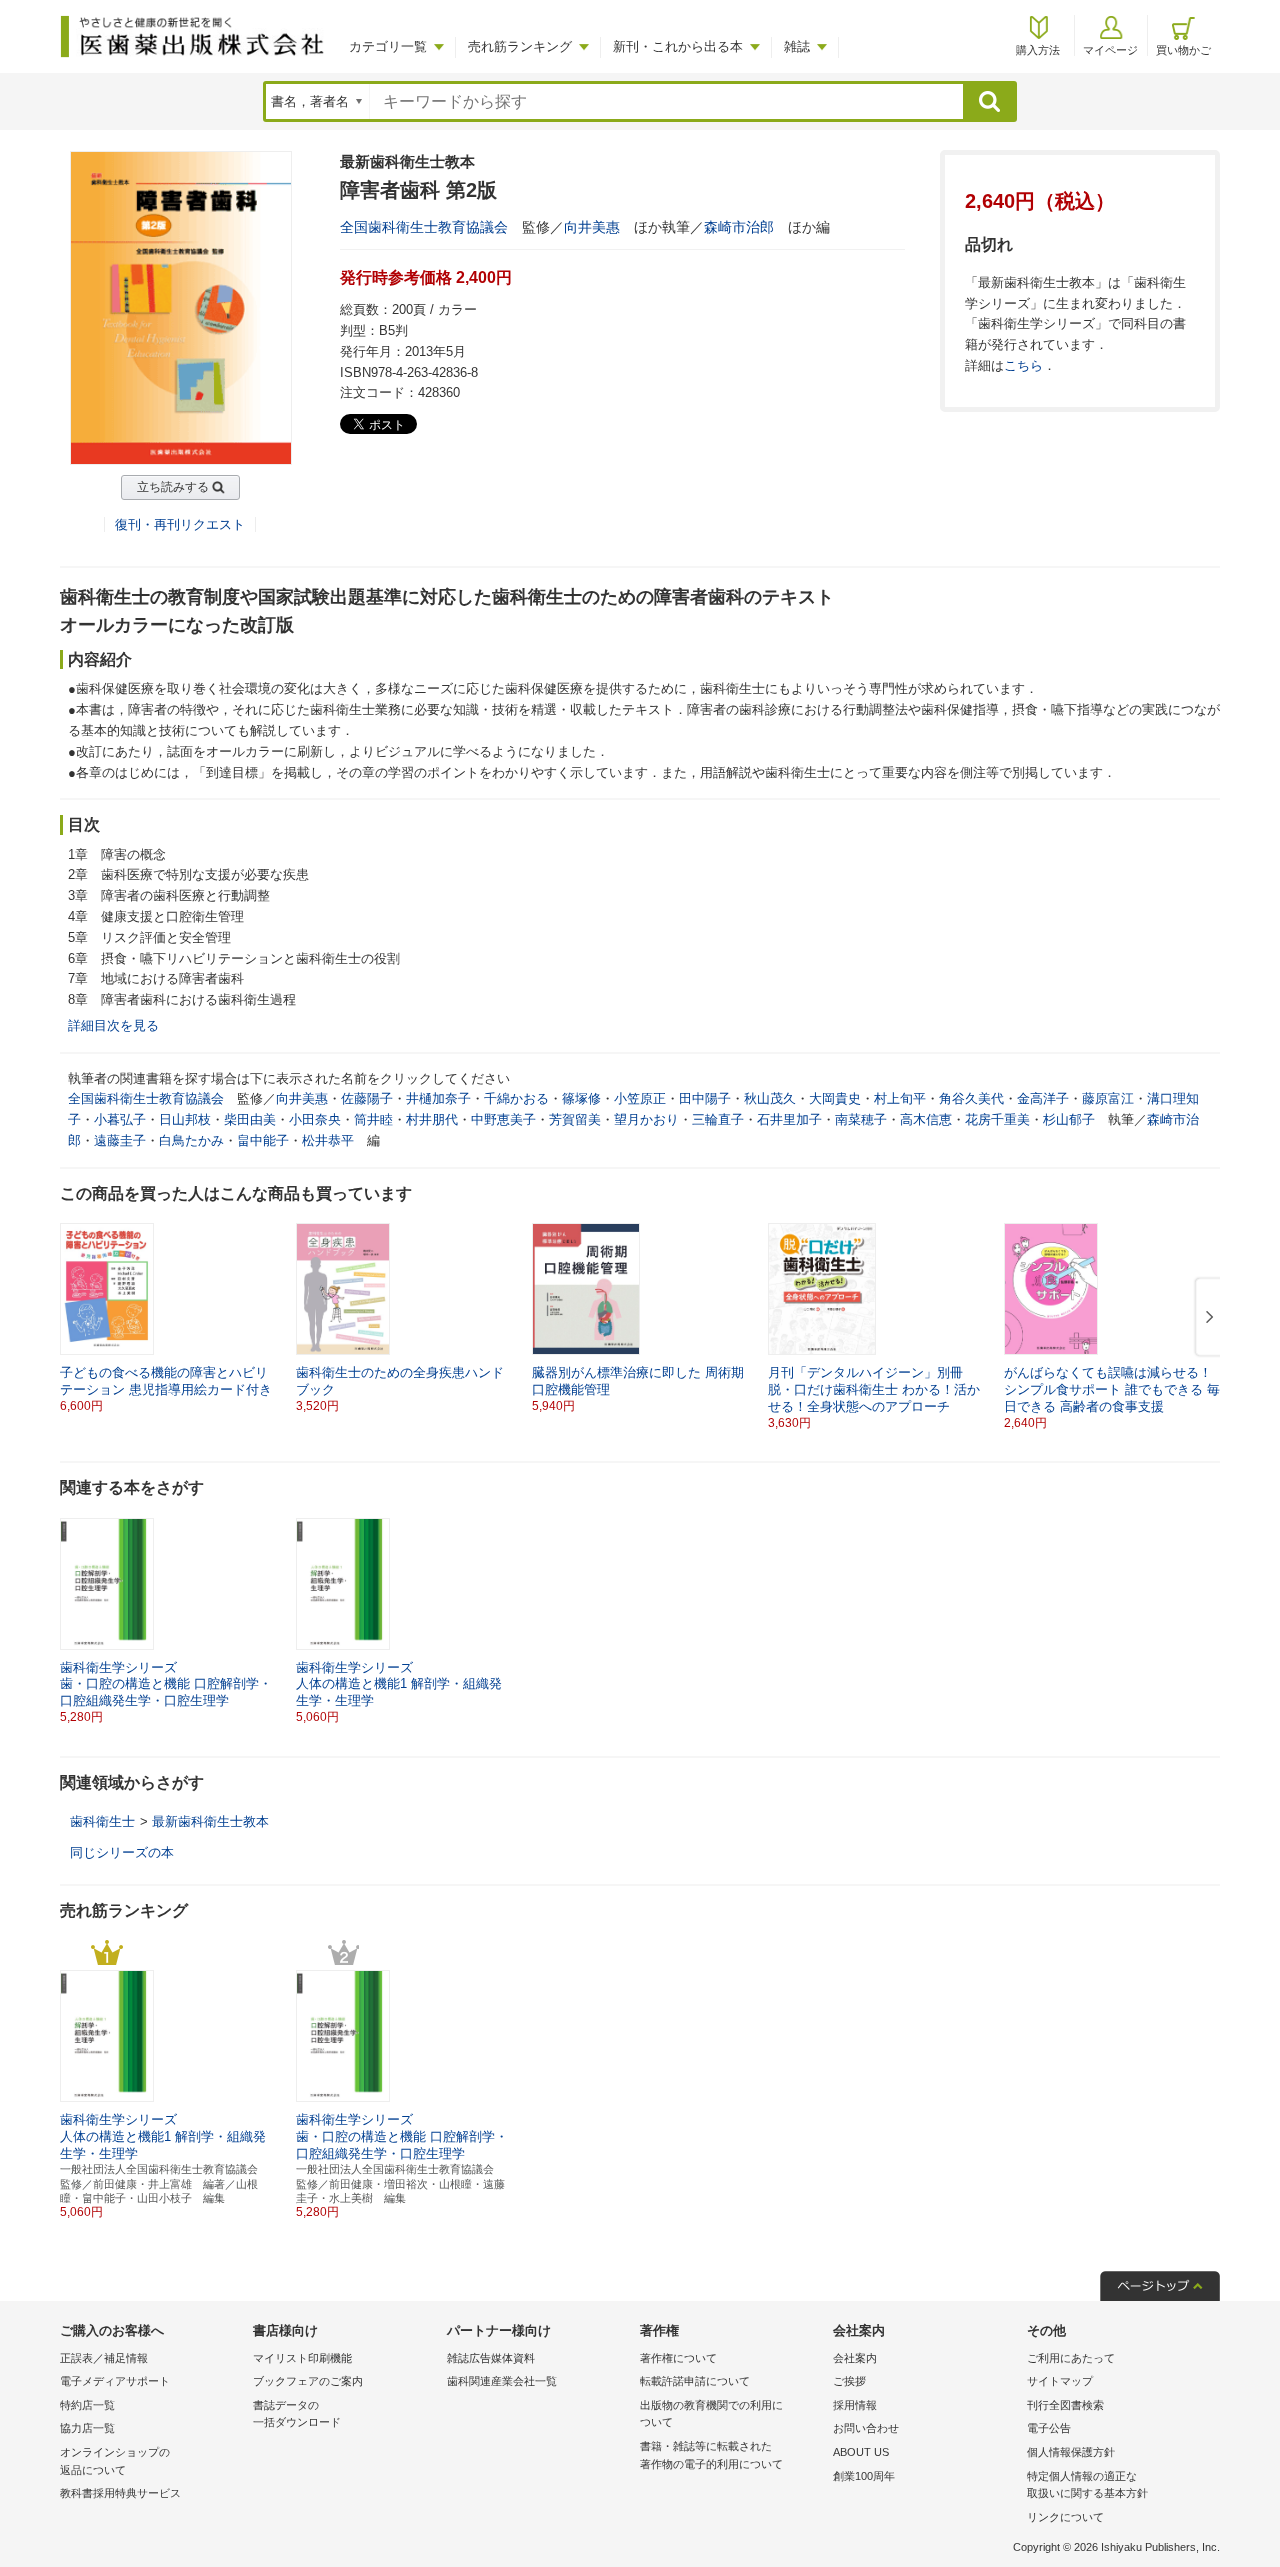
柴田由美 (250, 1119)
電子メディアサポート (115, 2381)
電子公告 (1049, 2428)
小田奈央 (315, 1119)
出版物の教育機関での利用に (711, 2414)
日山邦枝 (185, 1119)
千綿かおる (516, 1098)
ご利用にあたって (1071, 2358)
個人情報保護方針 (1071, 2452)
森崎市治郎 (739, 227)
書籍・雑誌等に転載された (711, 2455)
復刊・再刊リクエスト (180, 524)
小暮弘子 (120, 1119)
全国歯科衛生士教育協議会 (424, 227)
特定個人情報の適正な (1087, 2485)
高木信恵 (926, 1119)
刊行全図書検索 (1065, 2405)
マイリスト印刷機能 (302, 2358)
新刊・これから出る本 (678, 46)
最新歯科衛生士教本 (210, 1821)
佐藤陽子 (367, 1098)
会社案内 (855, 2358)
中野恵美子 (503, 1119)
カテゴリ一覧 (388, 46)
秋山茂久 (770, 1098)
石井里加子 (789, 1119)
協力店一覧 (87, 2428)
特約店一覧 (87, 2405)
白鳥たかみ (191, 1140)
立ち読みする (173, 487)
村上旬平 (900, 1098)
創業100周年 (864, 2476)
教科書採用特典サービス (120, 2493)
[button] (1206, 1318)
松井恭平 (328, 1140)
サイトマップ (1060, 2381)
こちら (1023, 365)
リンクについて (1065, 2517)
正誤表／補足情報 (104, 2358)
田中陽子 (705, 1098)
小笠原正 (640, 1098)
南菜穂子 (861, 1119)
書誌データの (297, 2414)
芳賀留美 (575, 1119)
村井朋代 (432, 1119)
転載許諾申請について (695, 2381)
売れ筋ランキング (520, 46)
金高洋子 (1043, 1098)
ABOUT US (861, 2452)
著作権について (678, 2358)
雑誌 (797, 46)
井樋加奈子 (438, 1098)
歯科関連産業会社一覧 (502, 2381)
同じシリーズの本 (122, 1852)
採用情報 (855, 2405)
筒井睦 (373, 1119)
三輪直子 (718, 1119)
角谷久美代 (971, 1098)
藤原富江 (1108, 1098)
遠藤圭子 (120, 1140)
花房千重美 (997, 1119)
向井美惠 (592, 227)
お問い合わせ (866, 2428)
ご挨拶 (849, 2381)
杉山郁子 (1069, 1119)
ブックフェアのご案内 (308, 2381)
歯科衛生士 (102, 1821)
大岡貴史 (835, 1098)
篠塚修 (581, 1098)
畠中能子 (263, 1140)
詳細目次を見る (113, 1025)
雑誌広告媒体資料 (491, 2358)
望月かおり (646, 1119)
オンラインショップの (115, 2461)
